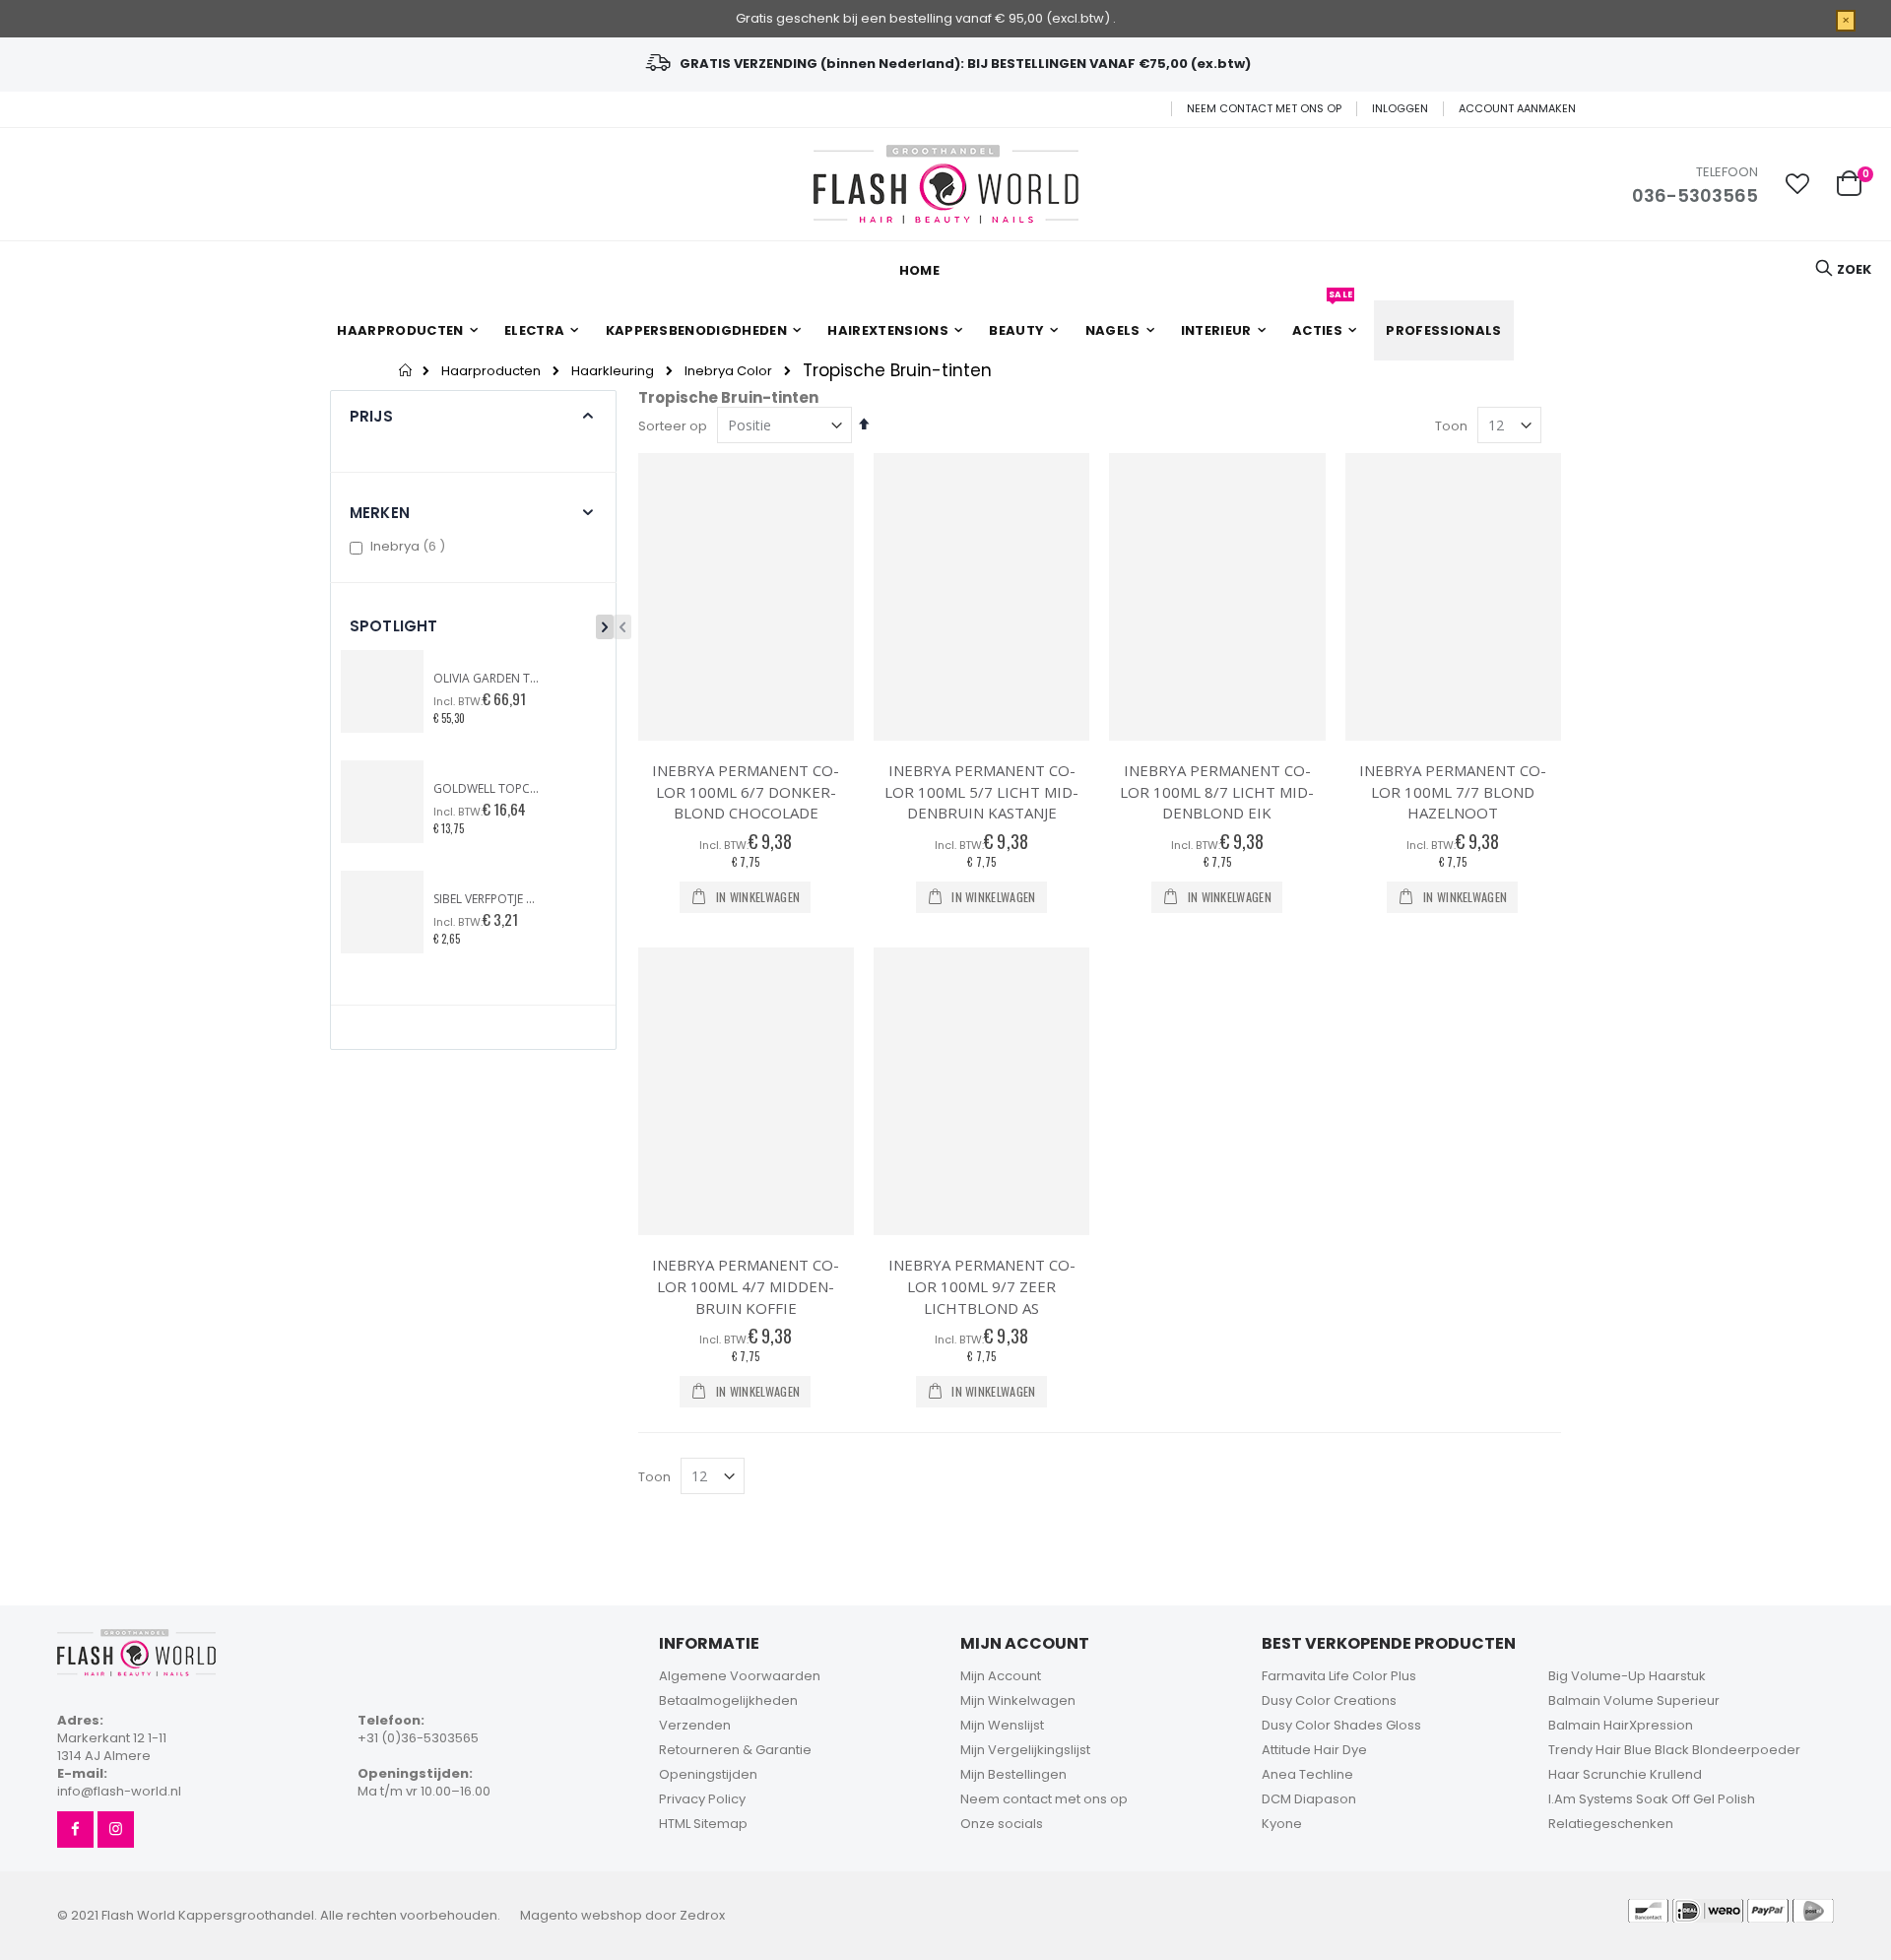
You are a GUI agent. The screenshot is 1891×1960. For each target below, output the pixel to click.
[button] (1797, 184)
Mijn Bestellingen (1013, 1774)
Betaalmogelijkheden (728, 1700)
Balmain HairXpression (1621, 1725)
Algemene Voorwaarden (740, 1676)
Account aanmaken (1517, 109)
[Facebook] (75, 1829)
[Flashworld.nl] (946, 184)
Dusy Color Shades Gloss (1341, 1725)
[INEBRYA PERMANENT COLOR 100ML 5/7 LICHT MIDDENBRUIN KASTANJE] (981, 597)
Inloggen (1400, 109)
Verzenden (695, 1725)
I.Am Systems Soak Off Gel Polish (1652, 1799)
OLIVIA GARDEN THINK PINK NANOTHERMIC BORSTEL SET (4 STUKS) (488, 679)
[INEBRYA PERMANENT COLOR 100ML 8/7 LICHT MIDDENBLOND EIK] (1217, 597)
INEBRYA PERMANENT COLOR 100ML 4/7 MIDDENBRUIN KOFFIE (746, 1286)
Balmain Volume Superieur (1634, 1700)
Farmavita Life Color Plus (1339, 1676)
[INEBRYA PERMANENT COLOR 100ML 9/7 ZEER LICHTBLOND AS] (981, 1092)
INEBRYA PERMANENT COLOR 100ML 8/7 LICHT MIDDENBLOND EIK (1217, 791)
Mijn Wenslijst (1002, 1725)
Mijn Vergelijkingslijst (1025, 1750)
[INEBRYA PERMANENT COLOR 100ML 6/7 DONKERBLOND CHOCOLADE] (746, 597)
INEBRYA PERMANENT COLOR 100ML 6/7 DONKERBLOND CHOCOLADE (746, 791)
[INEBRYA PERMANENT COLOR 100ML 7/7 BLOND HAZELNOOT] (1453, 597)
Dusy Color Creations (1329, 1700)
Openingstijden (708, 1774)
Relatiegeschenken (1611, 1824)
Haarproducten (491, 371)
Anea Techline (1307, 1774)
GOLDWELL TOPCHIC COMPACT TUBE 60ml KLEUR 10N (488, 789)
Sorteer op (673, 426)
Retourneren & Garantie (735, 1750)
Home (406, 370)
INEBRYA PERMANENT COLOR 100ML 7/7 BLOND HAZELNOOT (1453, 791)
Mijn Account (1001, 1676)
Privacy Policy (702, 1799)
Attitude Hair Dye (1314, 1750)
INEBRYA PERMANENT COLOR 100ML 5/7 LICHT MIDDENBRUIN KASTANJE (981, 791)
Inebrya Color (728, 371)
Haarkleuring (613, 371)
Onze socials (1002, 1824)
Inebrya (410, 546)
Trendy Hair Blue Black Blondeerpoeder (1674, 1750)
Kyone (1282, 1824)
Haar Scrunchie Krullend (1625, 1774)
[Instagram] (116, 1829)
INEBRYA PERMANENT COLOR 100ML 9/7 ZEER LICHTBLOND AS (982, 1286)
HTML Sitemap (703, 1824)
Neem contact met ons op (1264, 109)
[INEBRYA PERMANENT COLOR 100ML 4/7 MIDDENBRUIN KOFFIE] (746, 1092)
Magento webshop (581, 1915)
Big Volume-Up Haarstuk (1627, 1676)
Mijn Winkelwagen (1018, 1700)
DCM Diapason (1309, 1799)
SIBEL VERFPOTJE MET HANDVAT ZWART (488, 899)
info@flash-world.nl (119, 1791)
